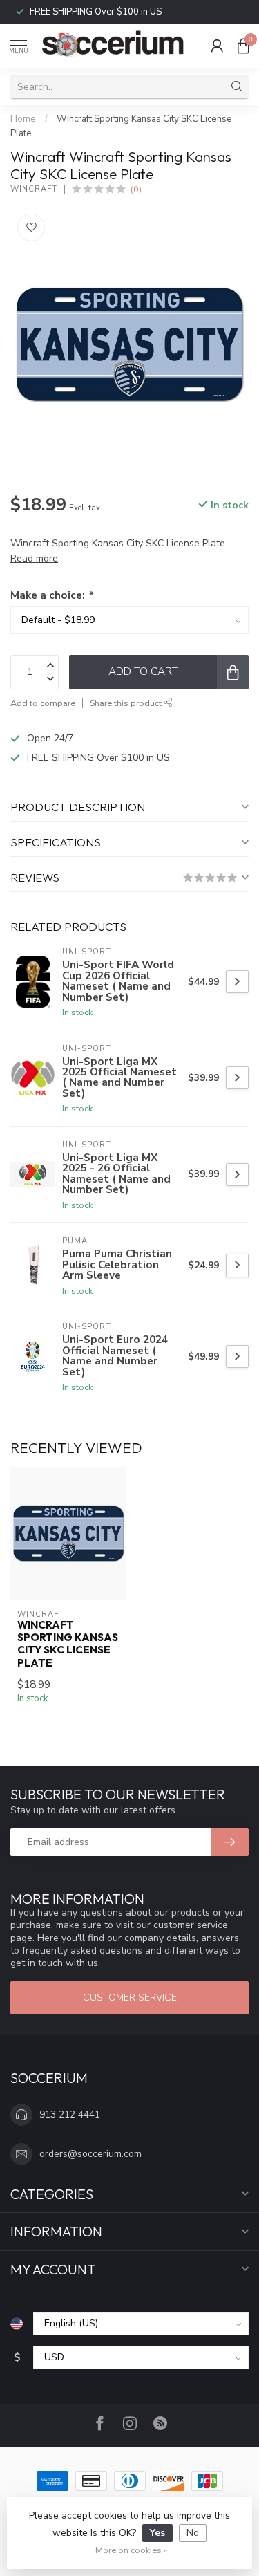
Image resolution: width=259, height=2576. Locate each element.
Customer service (130, 1998)
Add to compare (43, 703)
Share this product (127, 703)
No (193, 2533)
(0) (136, 189)
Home (23, 119)
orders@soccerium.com (90, 2154)
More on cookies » (131, 2550)
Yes (157, 2533)
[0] (243, 46)
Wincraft (34, 189)
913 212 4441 (70, 2114)
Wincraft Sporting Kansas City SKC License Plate (68, 1644)
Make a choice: (51, 595)
